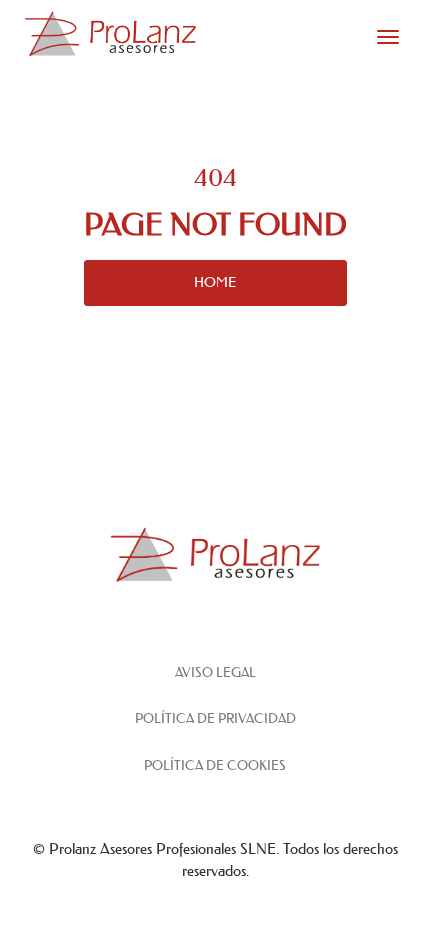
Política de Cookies (215, 765)
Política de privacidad (215, 718)
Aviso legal (215, 672)
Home (215, 282)
